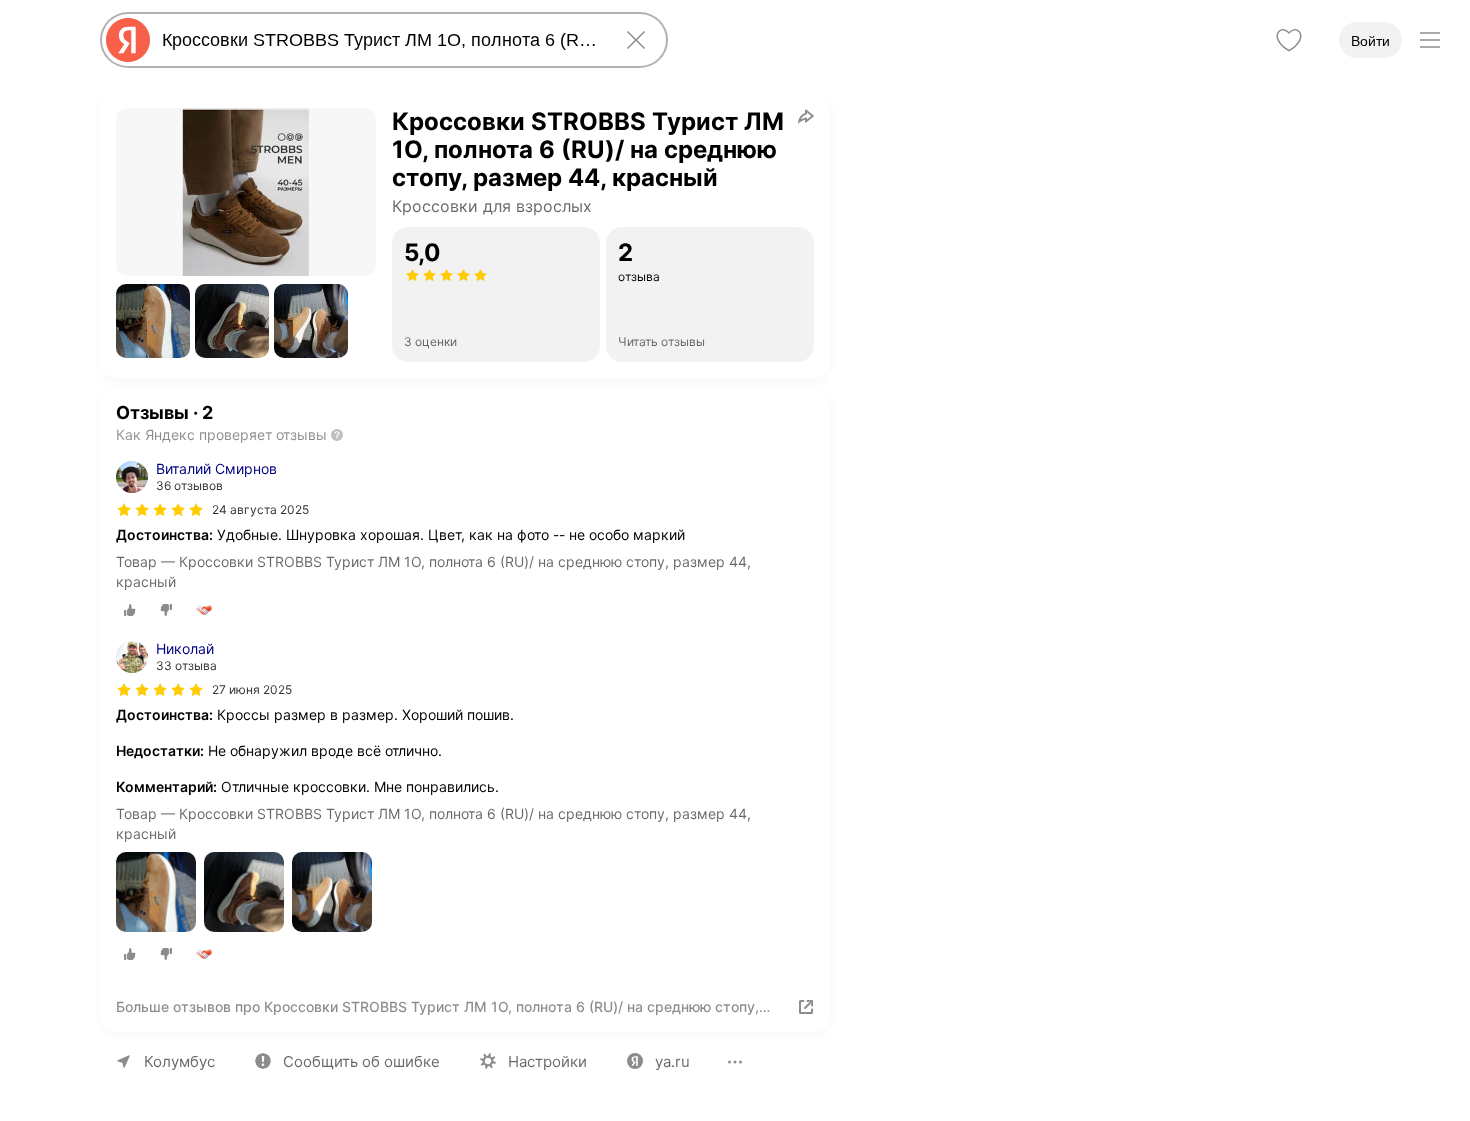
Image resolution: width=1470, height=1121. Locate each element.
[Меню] (1430, 40)
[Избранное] (1289, 40)
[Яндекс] (128, 40)
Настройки (547, 1061)
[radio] (130, 610)
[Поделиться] (806, 116)
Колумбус (179, 1061)
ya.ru (672, 1061)
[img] (160, 510)
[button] (153, 321)
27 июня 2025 (252, 689)
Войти (1370, 41)
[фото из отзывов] (156, 893)
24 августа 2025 (260, 509)
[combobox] (380, 40)
